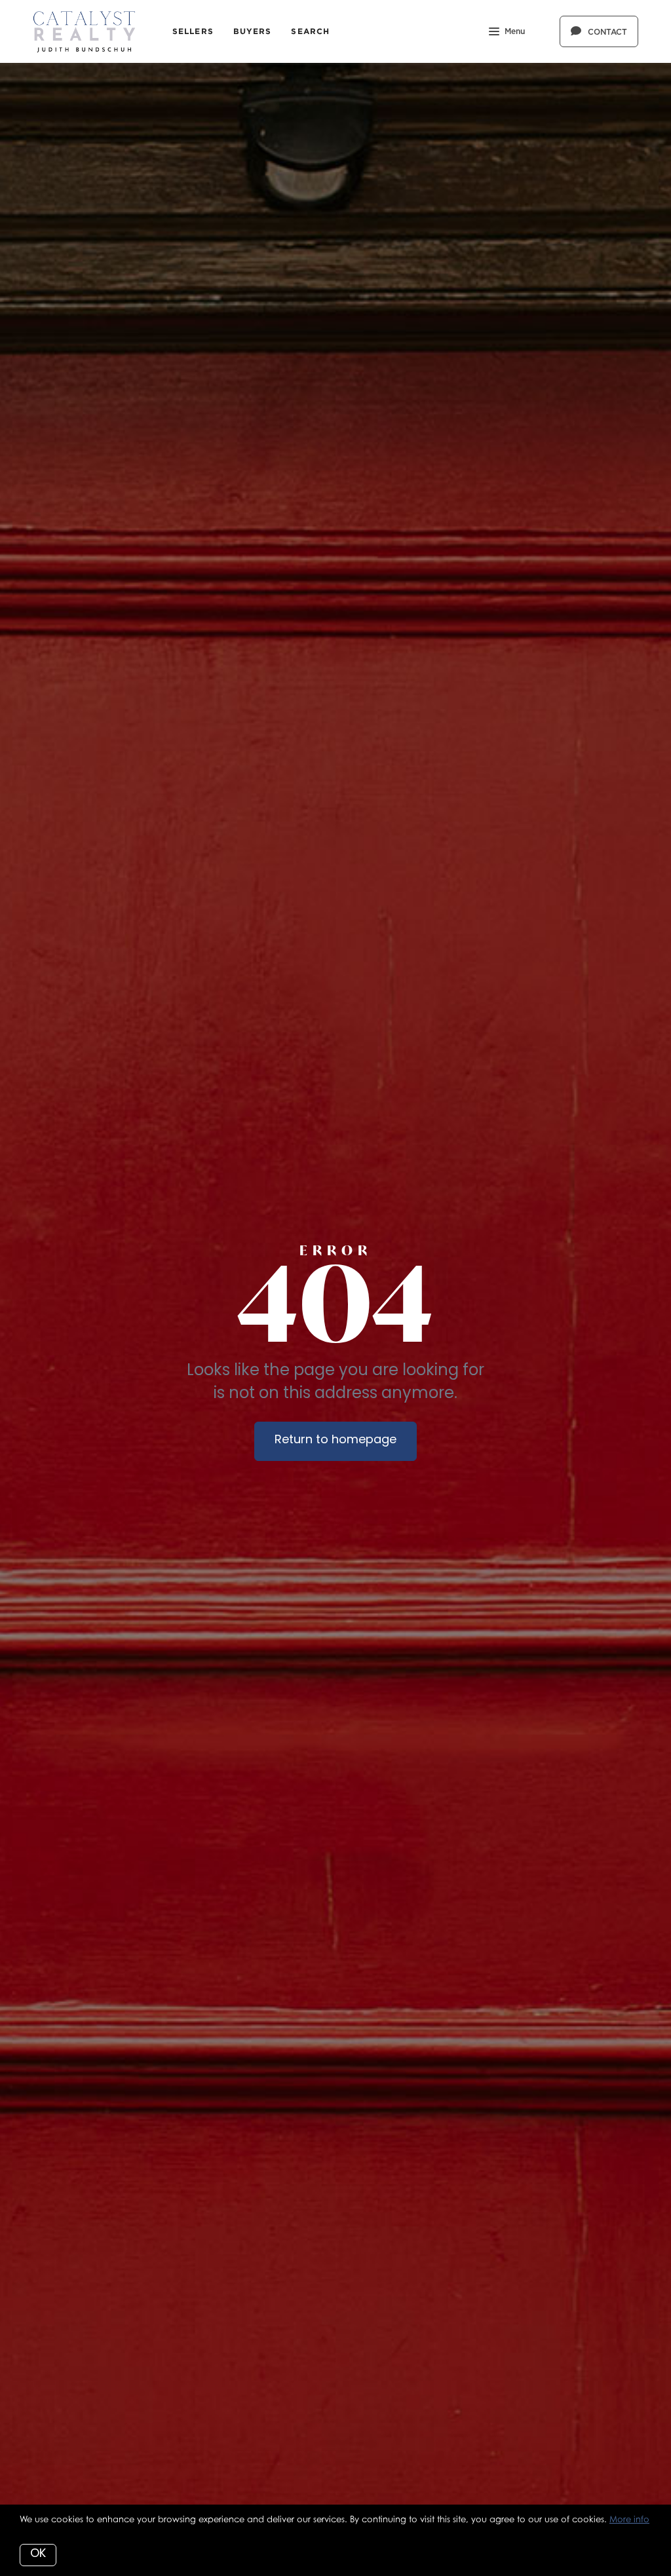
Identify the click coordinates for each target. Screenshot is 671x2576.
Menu (515, 31)
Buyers (253, 31)
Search (310, 31)
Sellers (193, 31)
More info (629, 2519)
